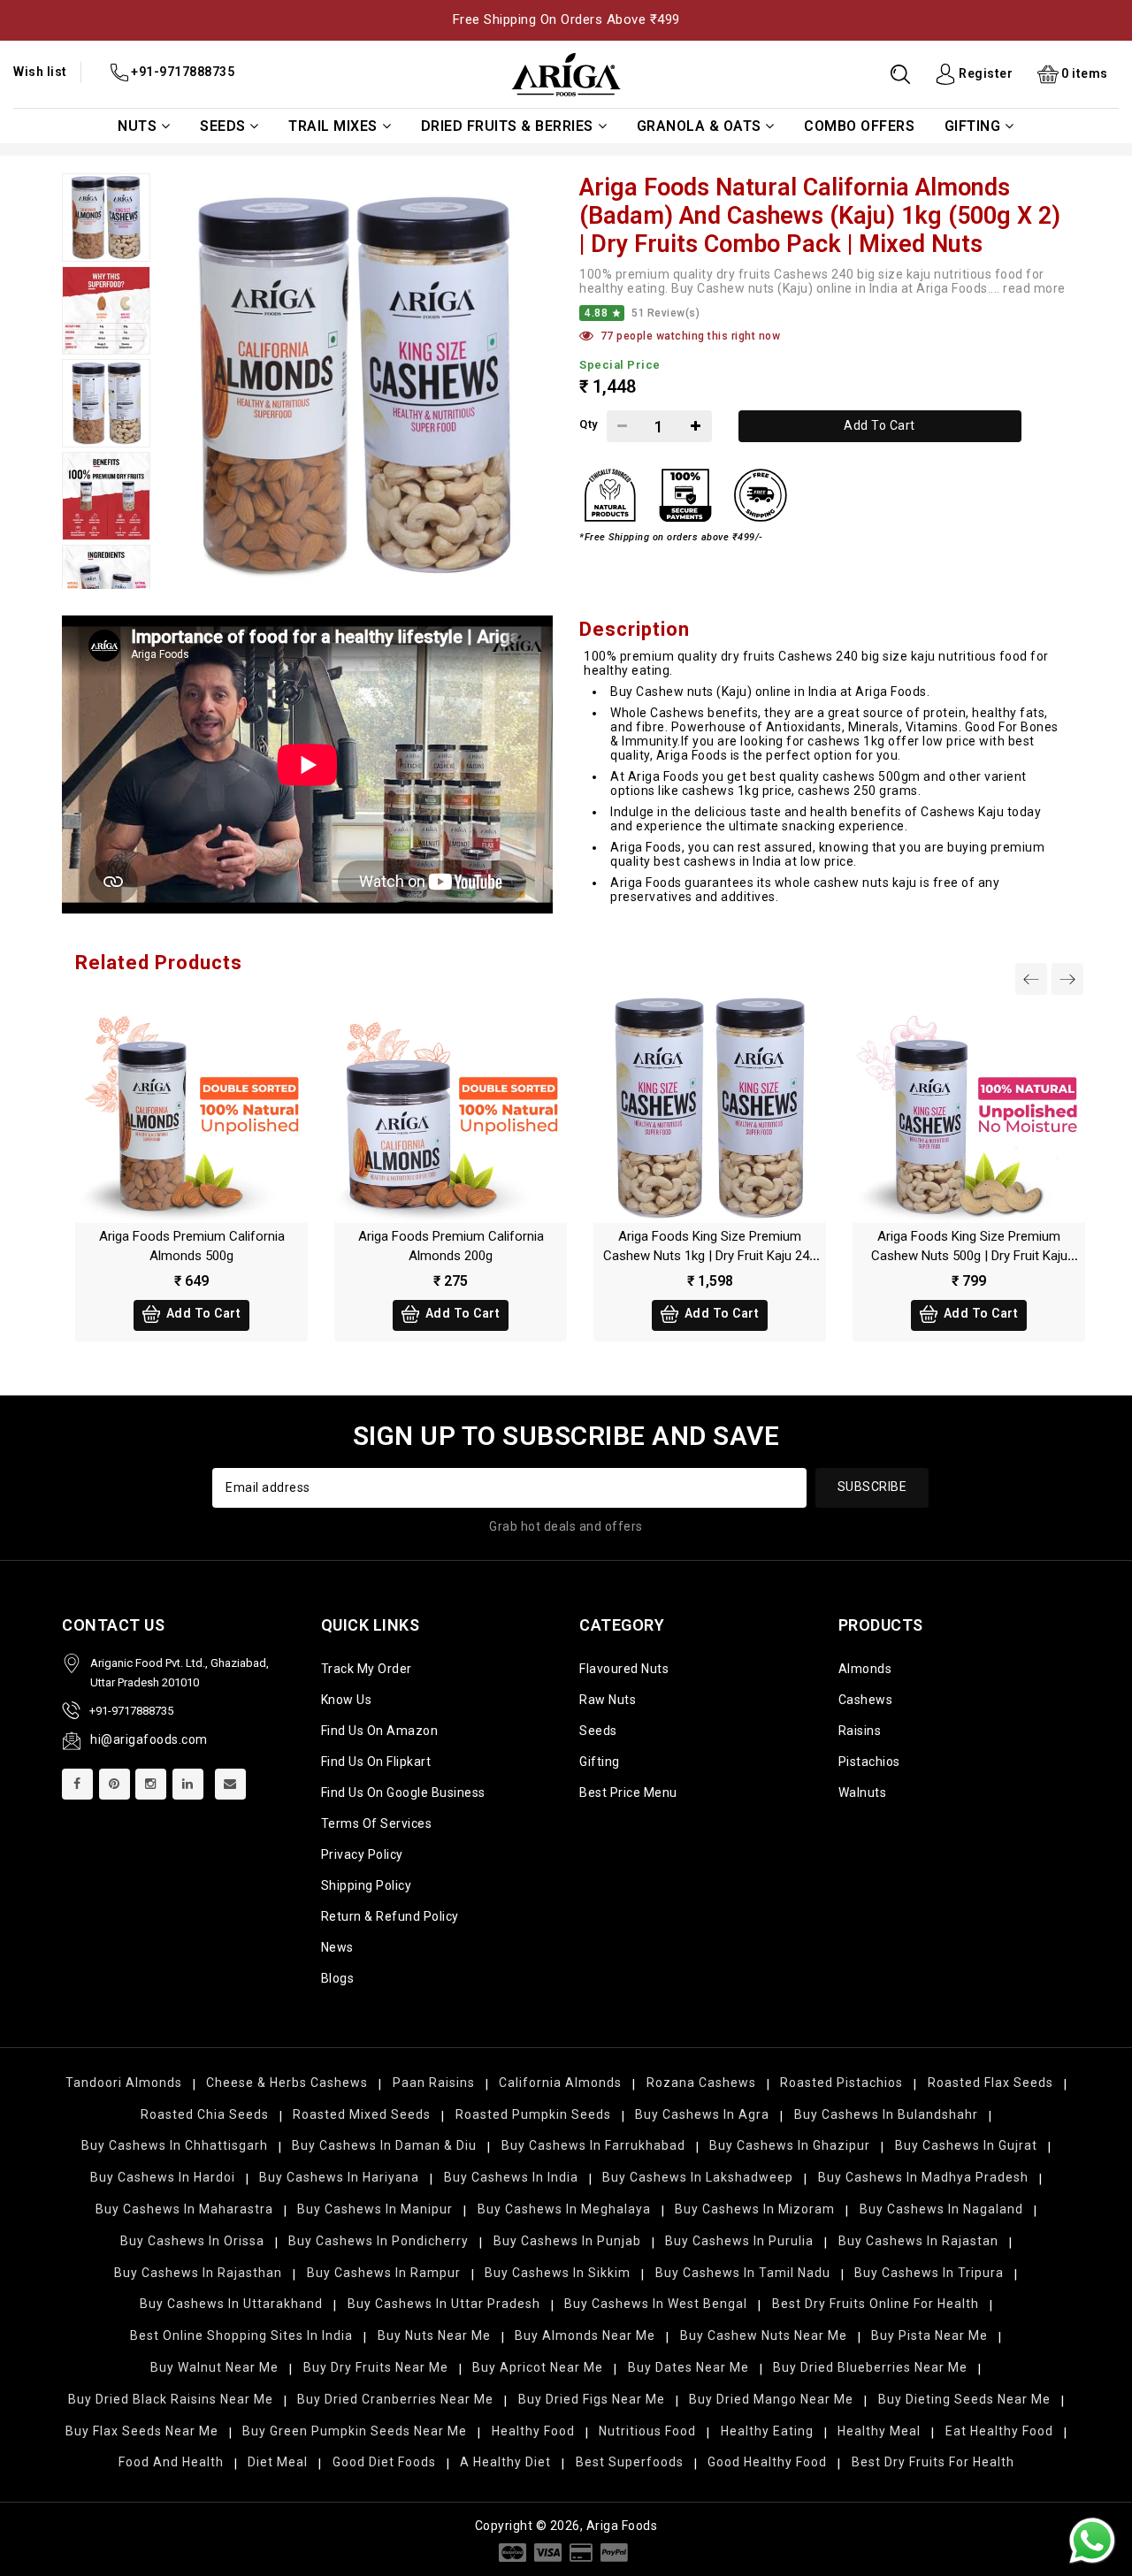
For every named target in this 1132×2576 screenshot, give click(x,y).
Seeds (223, 126)
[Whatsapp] (1092, 2541)
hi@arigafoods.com (149, 1739)
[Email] (230, 1784)
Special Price (620, 365)
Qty (589, 424)
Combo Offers (859, 126)
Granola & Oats (699, 126)
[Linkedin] (188, 1784)
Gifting (973, 126)
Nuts (137, 126)
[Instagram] (151, 1784)
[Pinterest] (115, 1784)
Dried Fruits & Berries (507, 126)
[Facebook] (77, 1784)
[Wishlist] (172, 1112)
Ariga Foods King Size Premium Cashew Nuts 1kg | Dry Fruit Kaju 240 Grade (710, 1256)
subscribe (872, 1487)
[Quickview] (210, 1112)
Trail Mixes (333, 126)
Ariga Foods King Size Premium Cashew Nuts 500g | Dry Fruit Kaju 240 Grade (969, 1256)
